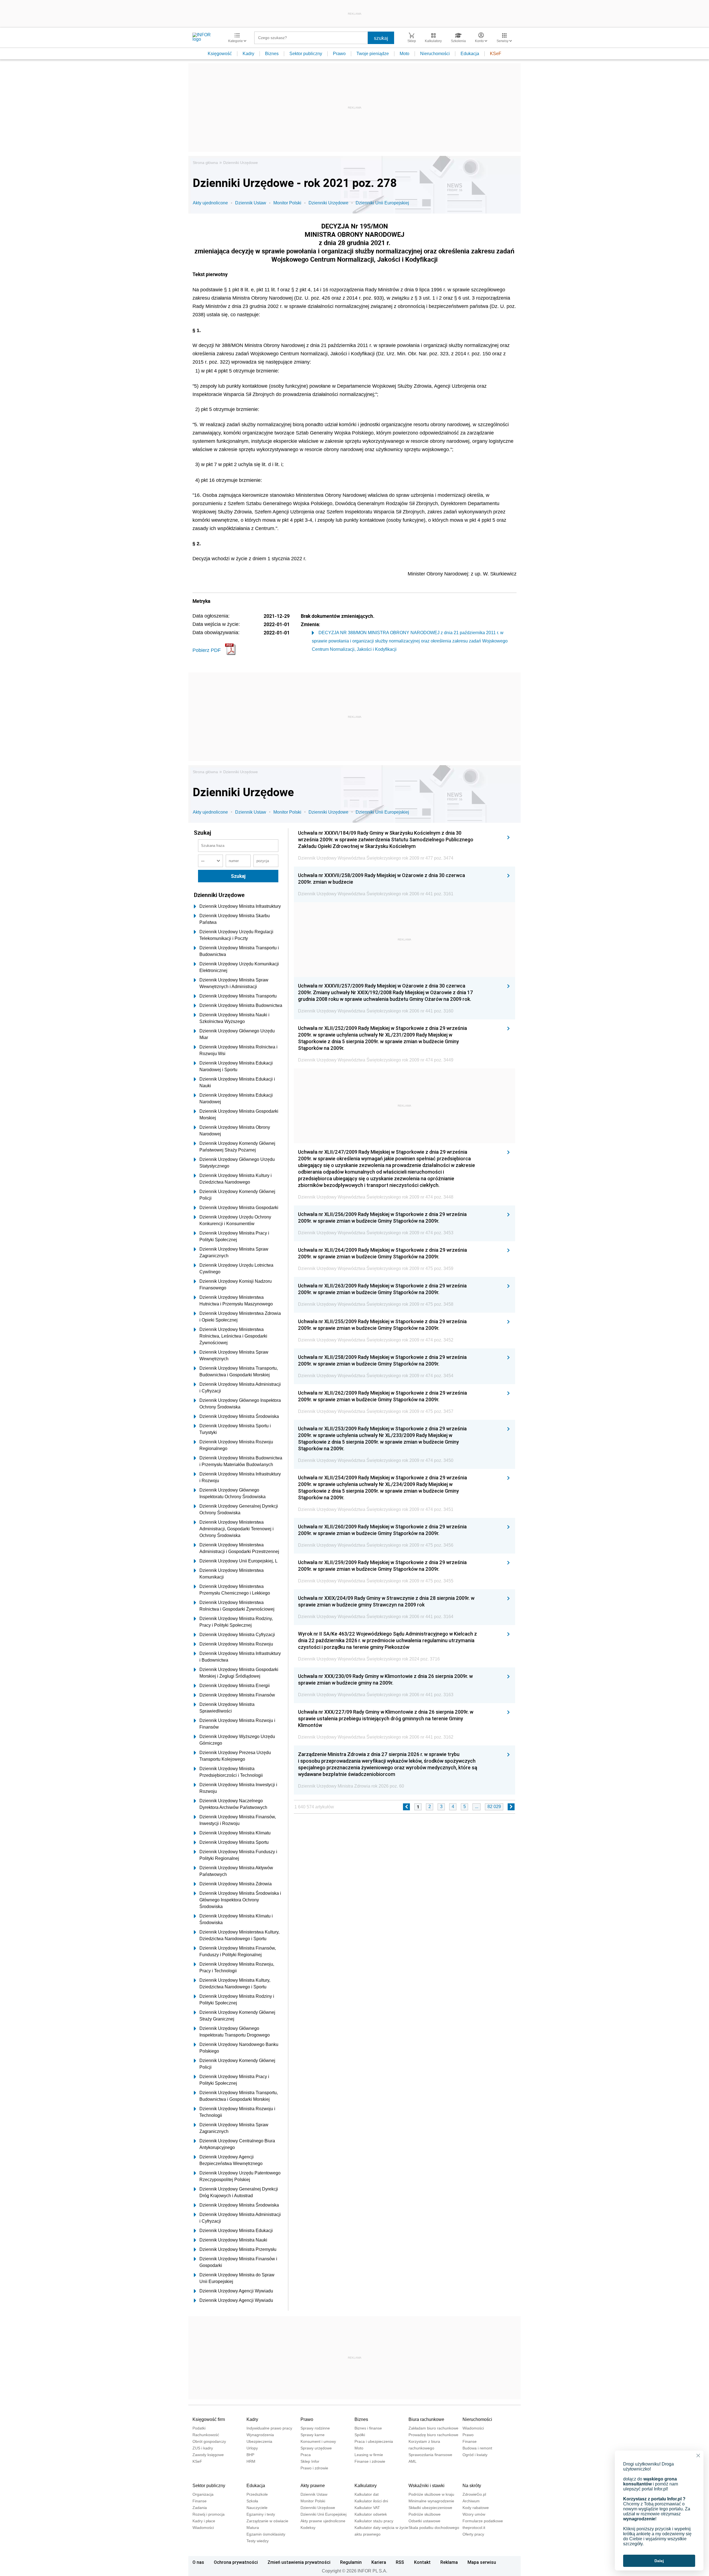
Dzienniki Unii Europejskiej (382, 203)
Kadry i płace (204, 2521)
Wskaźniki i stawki (427, 2486)
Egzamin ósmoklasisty (266, 2534)
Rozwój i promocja (209, 2514)
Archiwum (471, 2501)
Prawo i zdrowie (314, 2468)
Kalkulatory (366, 2486)
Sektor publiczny (306, 54)
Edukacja (470, 54)
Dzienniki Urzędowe (241, 163)
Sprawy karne (313, 2435)
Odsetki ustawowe (424, 2521)
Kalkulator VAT (367, 2508)
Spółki (360, 2435)
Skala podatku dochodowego (434, 2528)
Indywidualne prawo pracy (269, 2428)
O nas (198, 2562)
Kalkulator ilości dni (371, 2501)
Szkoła (252, 2501)
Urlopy (252, 2448)
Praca (306, 2455)
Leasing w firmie (369, 2455)
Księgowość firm (209, 2419)
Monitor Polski (287, 203)
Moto (404, 54)
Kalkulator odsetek (371, 2514)
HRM (251, 2461)
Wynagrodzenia (260, 2435)
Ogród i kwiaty (475, 2455)
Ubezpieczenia (259, 2441)
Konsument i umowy (318, 2441)
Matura (253, 2528)
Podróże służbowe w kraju (431, 2494)
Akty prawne (313, 2486)
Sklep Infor (310, 2461)
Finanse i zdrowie (370, 2461)
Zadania (200, 2508)
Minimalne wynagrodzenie (431, 2501)
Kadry (248, 54)
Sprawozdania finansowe (430, 2455)
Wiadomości (473, 2428)
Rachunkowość (206, 2435)
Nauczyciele (257, 2508)
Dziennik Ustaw (251, 203)
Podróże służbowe (425, 2514)
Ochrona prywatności (236, 2562)
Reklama (449, 2562)
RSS (400, 2562)
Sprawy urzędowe (316, 2448)
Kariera (379, 2562)
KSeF (496, 54)
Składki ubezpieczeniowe (430, 2508)
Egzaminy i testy (261, 2514)
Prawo (339, 54)
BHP (250, 2455)
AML (413, 2461)
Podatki (199, 2428)
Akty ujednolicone (210, 203)
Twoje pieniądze (373, 54)
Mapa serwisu (482, 2562)
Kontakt (422, 2562)
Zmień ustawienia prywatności (299, 2562)
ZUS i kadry (203, 2448)
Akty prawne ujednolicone (323, 2521)
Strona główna (205, 163)
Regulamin (351, 2562)
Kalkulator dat (367, 2494)
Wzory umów (474, 2514)
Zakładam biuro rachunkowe (433, 2428)
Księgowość (220, 54)
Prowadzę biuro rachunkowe (433, 2435)
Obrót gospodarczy (209, 2441)
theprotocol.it (474, 2528)
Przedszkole (257, 2494)
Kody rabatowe (476, 2508)
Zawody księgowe (208, 2455)
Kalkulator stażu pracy (374, 2521)
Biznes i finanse (368, 2428)
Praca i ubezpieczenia (374, 2441)
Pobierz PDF (207, 650)
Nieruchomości (435, 54)
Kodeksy (308, 2528)
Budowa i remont (477, 2448)
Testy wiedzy (258, 2541)
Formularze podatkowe (483, 2521)
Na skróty (472, 2486)
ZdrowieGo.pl (474, 2494)
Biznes (272, 54)
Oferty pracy (473, 2534)
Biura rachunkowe (426, 2419)
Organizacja (203, 2494)
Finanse (470, 2441)
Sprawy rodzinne (315, 2428)
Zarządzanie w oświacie (267, 2521)
